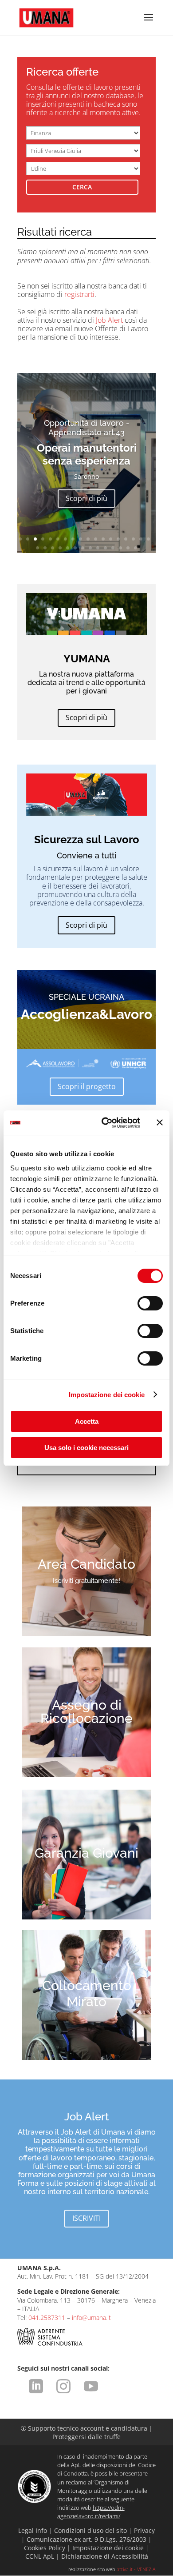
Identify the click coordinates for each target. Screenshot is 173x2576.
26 (90, 548)
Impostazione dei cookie (107, 1395)
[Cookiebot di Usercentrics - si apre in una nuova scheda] (105, 1123)
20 (45, 548)
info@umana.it (91, 2318)
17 (141, 539)
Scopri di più (86, 498)
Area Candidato (86, 1564)
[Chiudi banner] (160, 1122)
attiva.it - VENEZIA (136, 2569)
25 (83, 548)
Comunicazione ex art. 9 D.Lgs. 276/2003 (86, 2539)
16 (133, 539)
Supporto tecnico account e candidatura (85, 2428)
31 (128, 548)
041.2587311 (47, 2318)
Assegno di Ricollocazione (86, 1712)
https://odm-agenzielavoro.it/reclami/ (91, 2512)
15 (126, 539)
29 (113, 548)
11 (96, 539)
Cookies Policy (45, 2548)
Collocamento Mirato (87, 1993)
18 (148, 539)
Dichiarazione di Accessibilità (105, 2556)
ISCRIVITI (86, 2218)
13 (111, 539)
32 (136, 548)
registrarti (79, 294)
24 (75, 548)
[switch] (150, 1303)
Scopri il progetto (87, 1086)
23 (68, 548)
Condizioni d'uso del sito (90, 2530)
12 (103, 539)
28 (105, 548)
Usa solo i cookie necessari (86, 1448)
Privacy (144, 2530)
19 (37, 548)
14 (118, 539)
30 (120, 548)
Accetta (87, 1421)
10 (88, 539)
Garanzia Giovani (86, 1853)
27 (98, 548)
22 (60, 548)
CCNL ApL (40, 2556)
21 (53, 548)
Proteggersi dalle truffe (86, 2437)
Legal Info (33, 2530)
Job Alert (109, 320)
